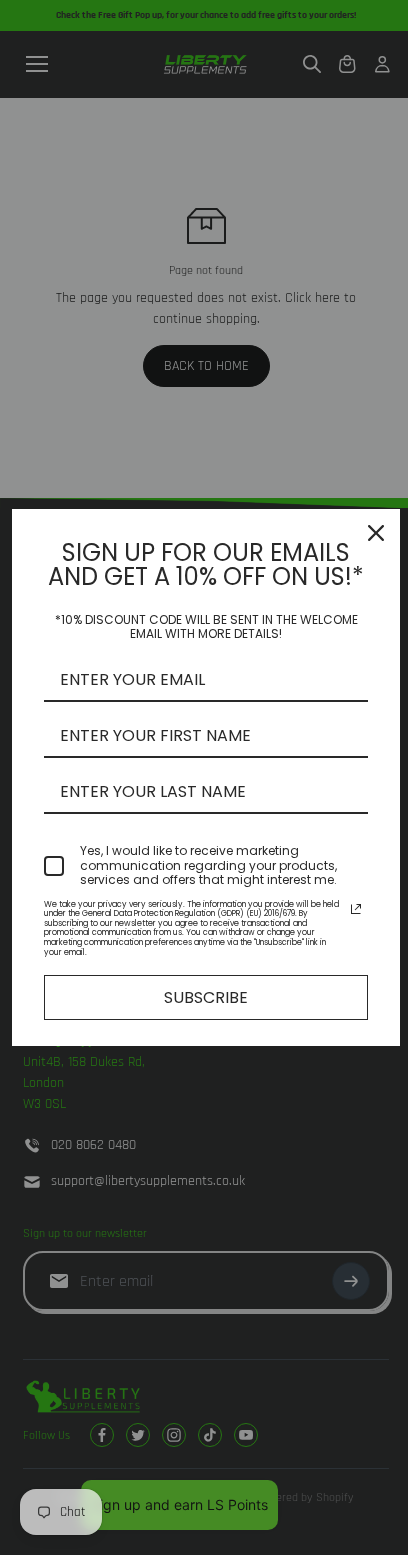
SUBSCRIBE (206, 997)
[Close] (376, 533)
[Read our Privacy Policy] (356, 909)
